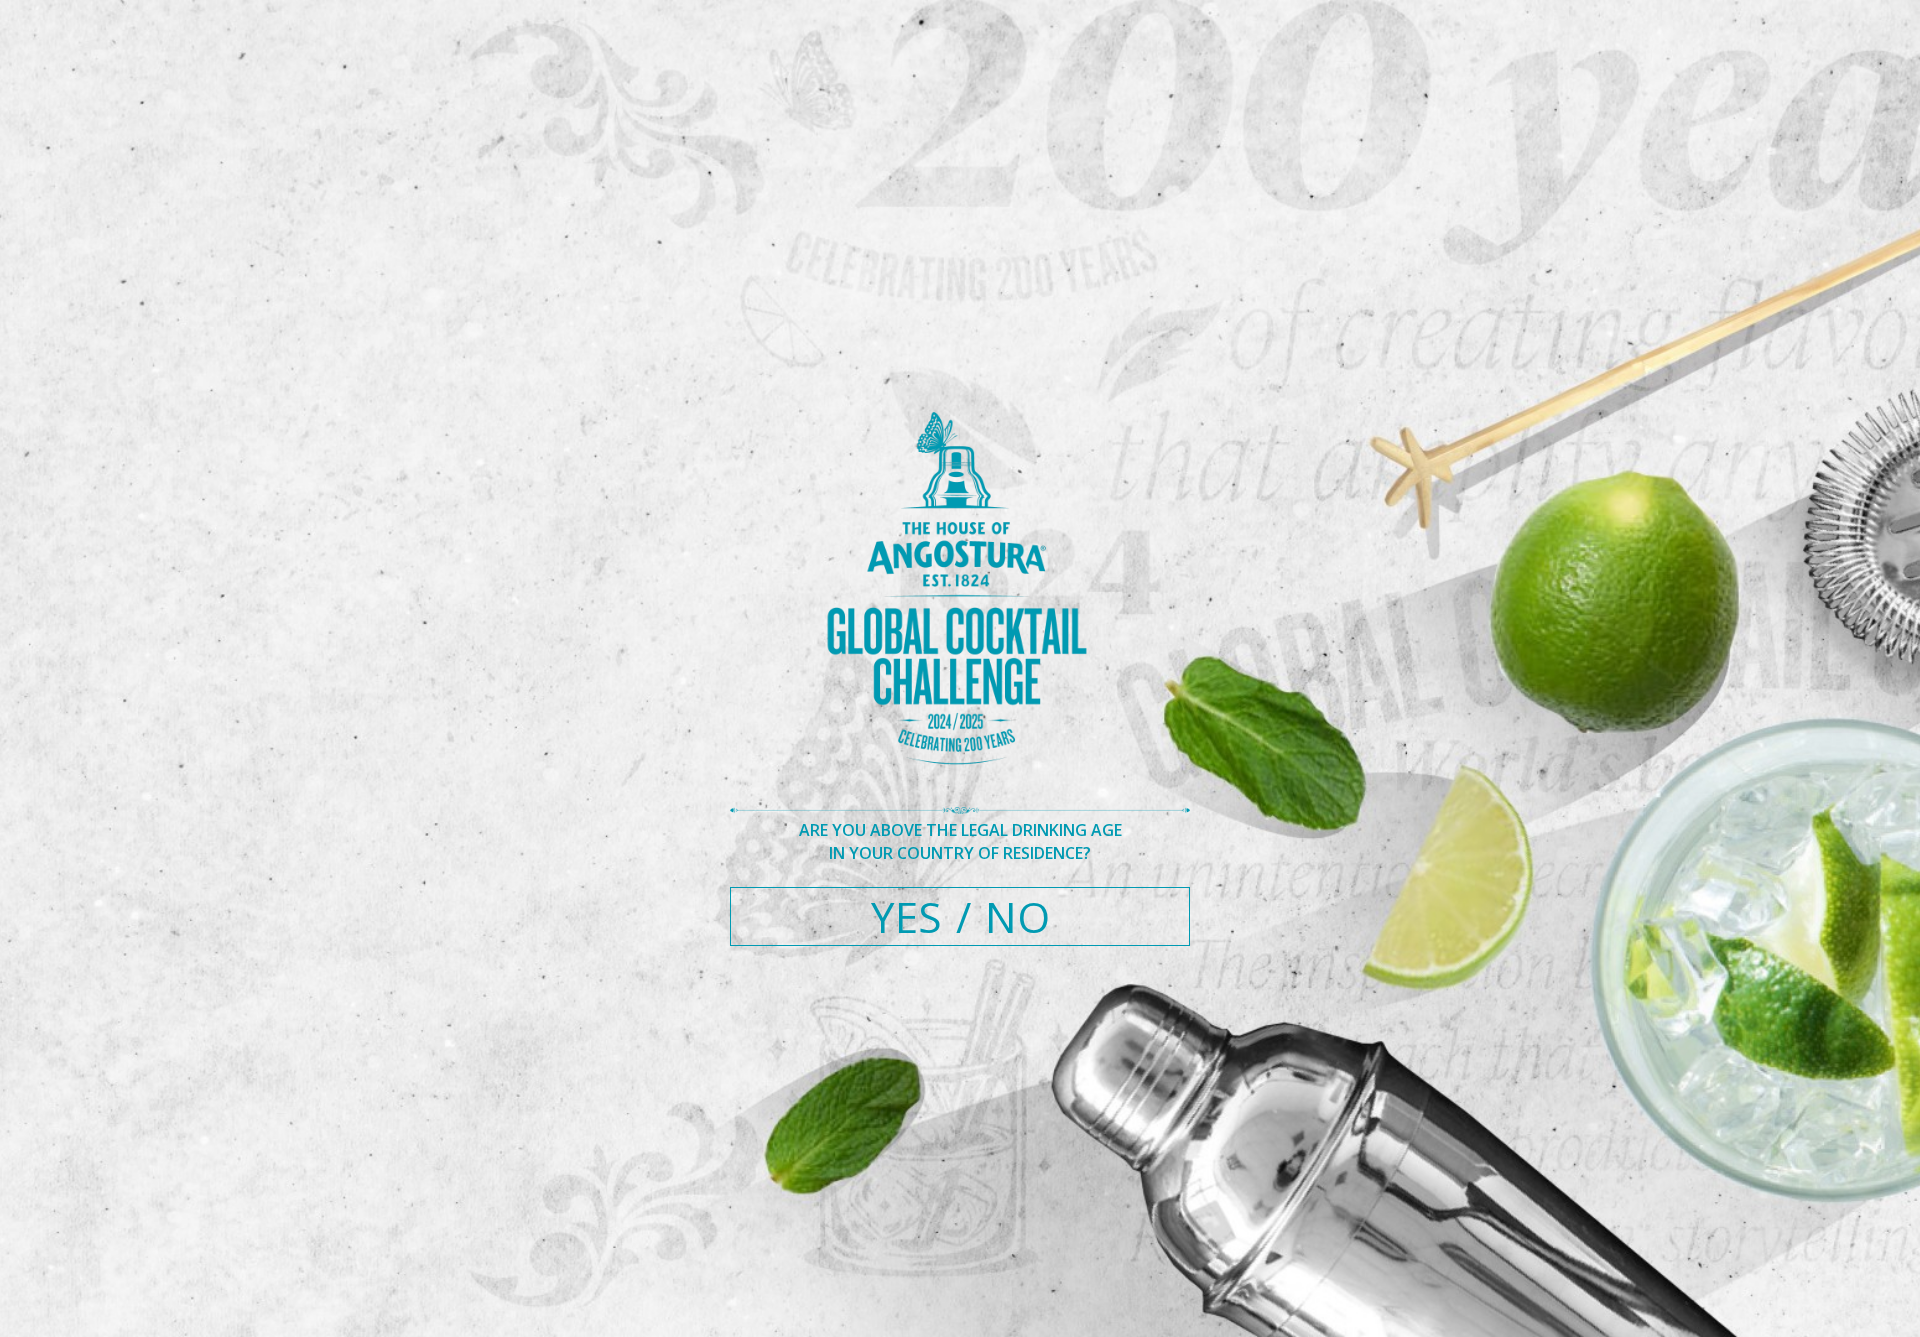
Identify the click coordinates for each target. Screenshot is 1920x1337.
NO (1017, 916)
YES (906, 916)
